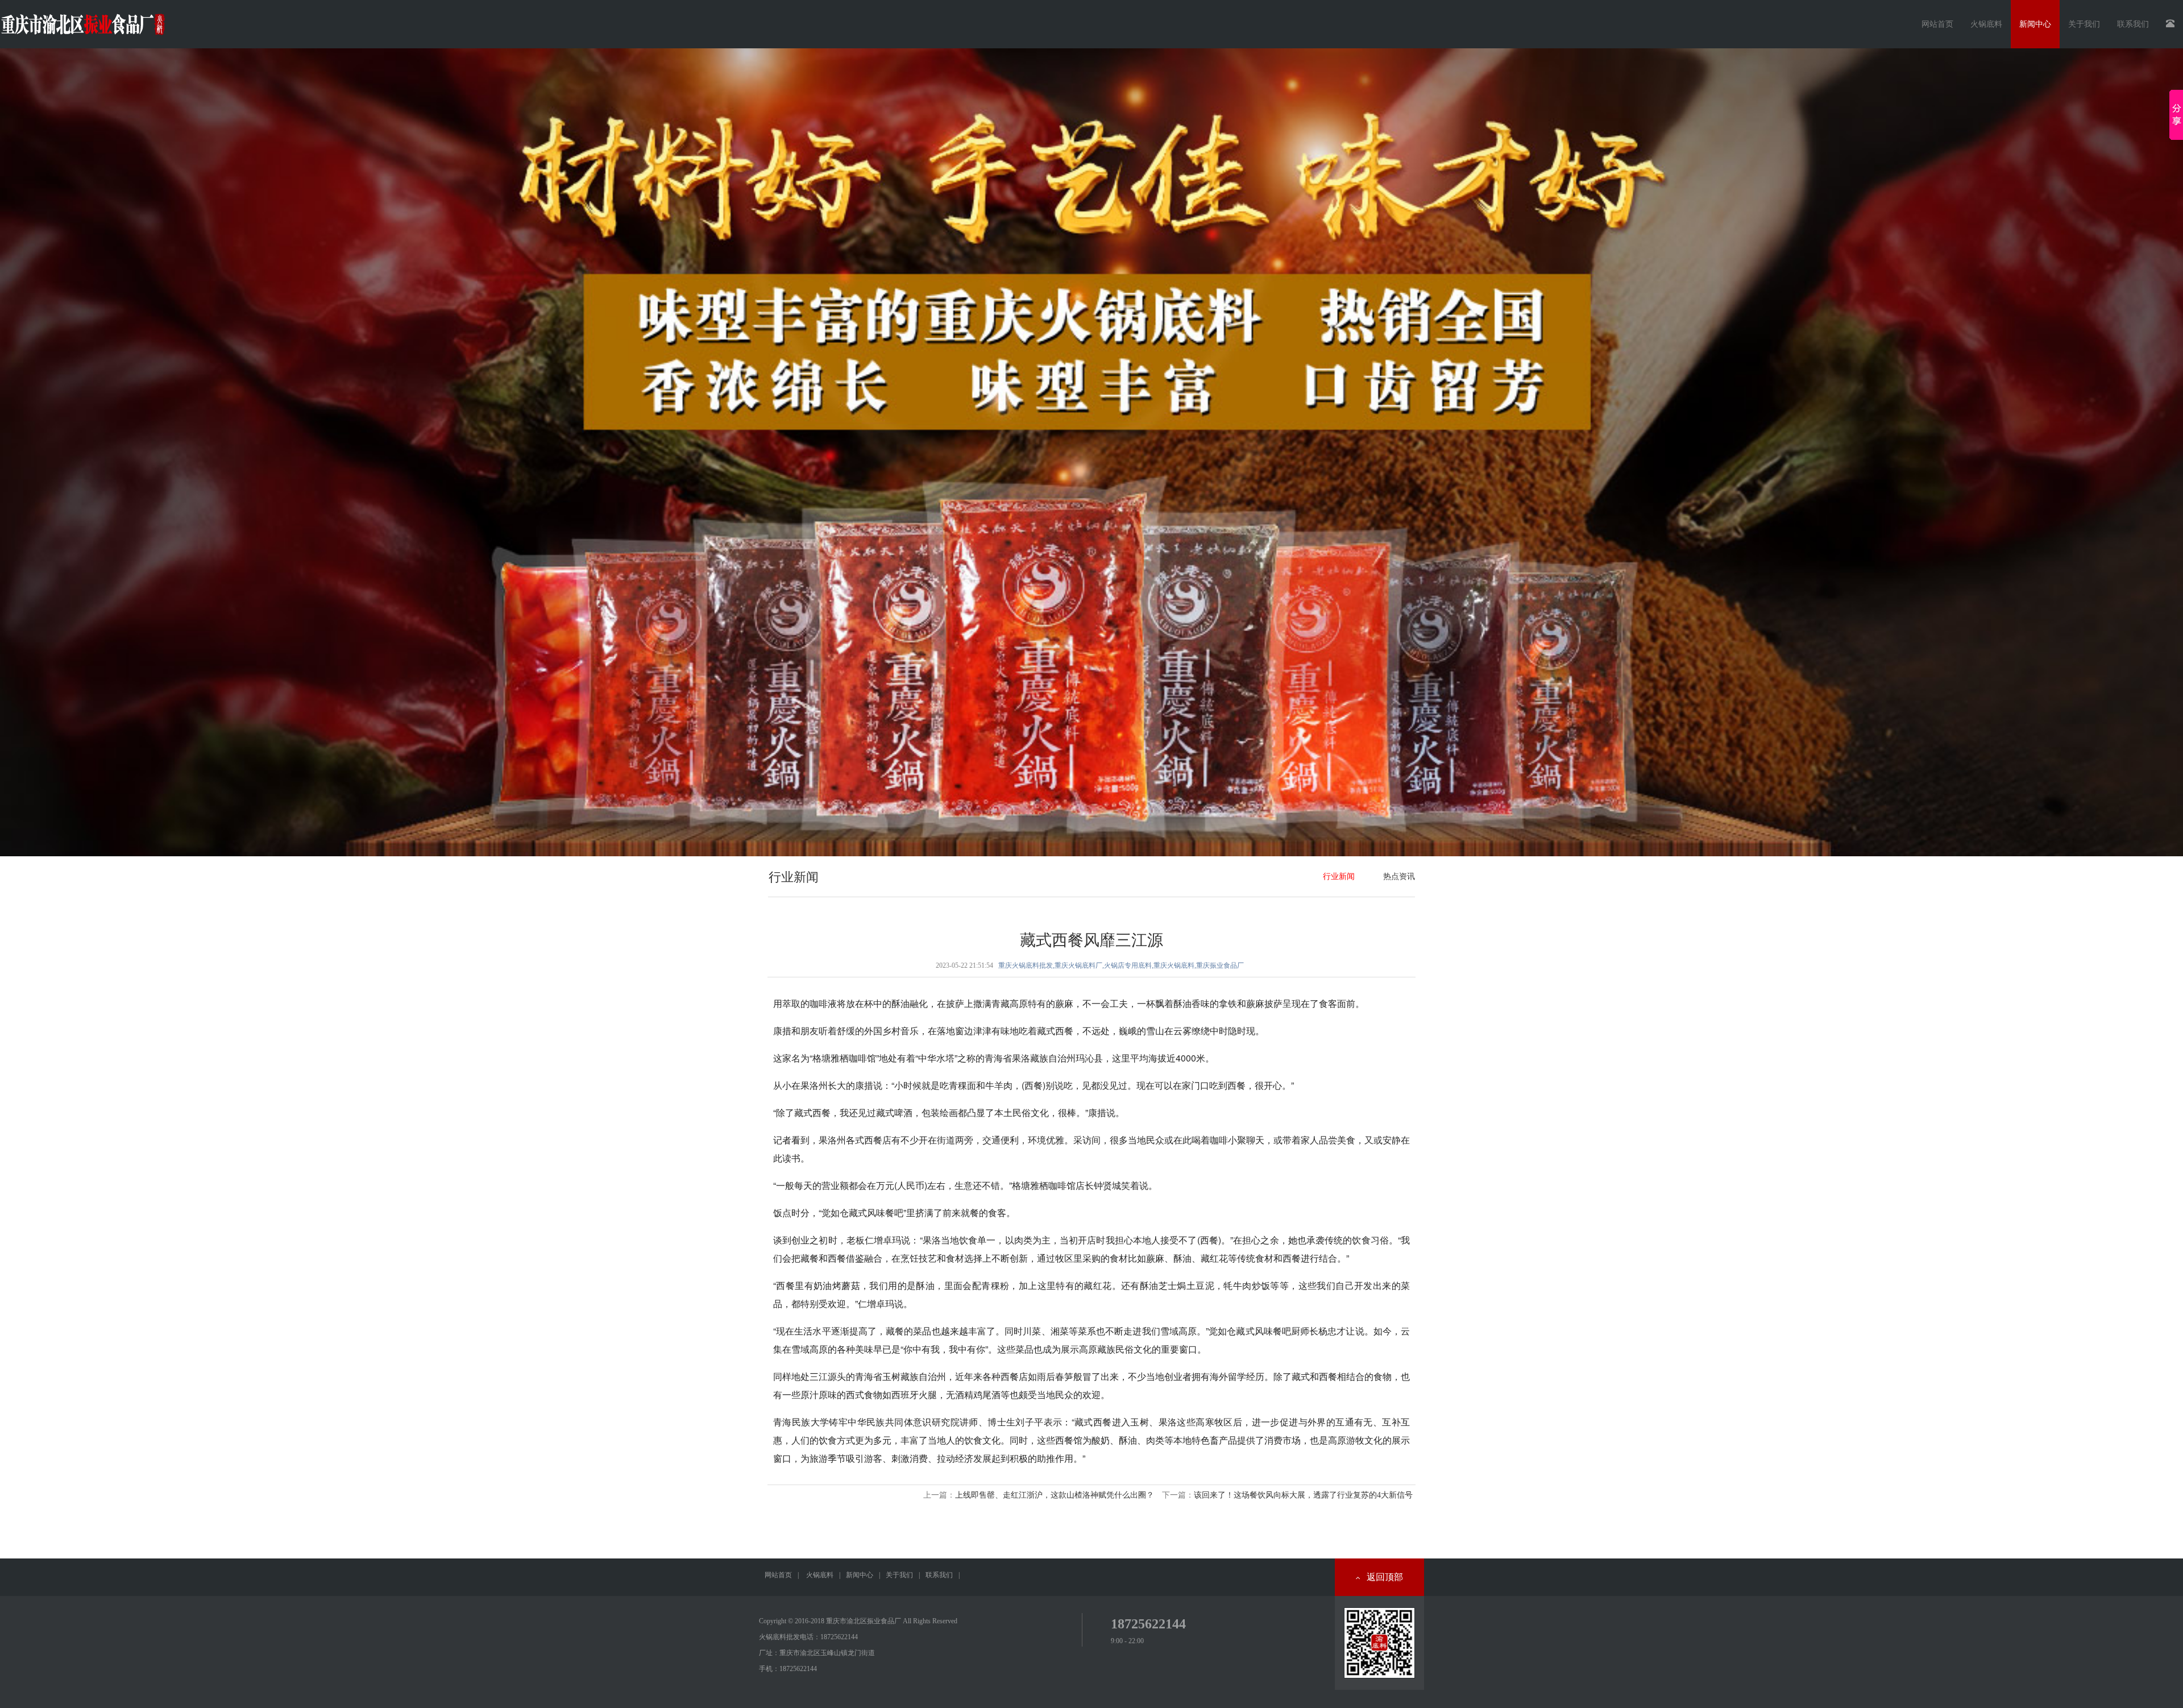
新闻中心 (860, 1575)
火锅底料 (820, 1575)
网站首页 (1937, 24)
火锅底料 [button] (1986, 24)
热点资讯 (1399, 876)
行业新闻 (1339, 876)
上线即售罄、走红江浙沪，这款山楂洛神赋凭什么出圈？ (1055, 1495)
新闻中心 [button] (2035, 24)
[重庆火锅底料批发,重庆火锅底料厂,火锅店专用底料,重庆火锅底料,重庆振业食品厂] (82, 20)
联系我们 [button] (2133, 24)
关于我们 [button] (2084, 24)
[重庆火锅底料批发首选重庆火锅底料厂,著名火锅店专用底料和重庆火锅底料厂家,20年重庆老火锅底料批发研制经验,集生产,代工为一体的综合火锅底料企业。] (1091, 452)
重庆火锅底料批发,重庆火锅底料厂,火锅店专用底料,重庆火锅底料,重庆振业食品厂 (1121, 965)
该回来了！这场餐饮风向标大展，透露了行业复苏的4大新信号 (1303, 1495)
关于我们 (899, 1575)
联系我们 (939, 1575)
